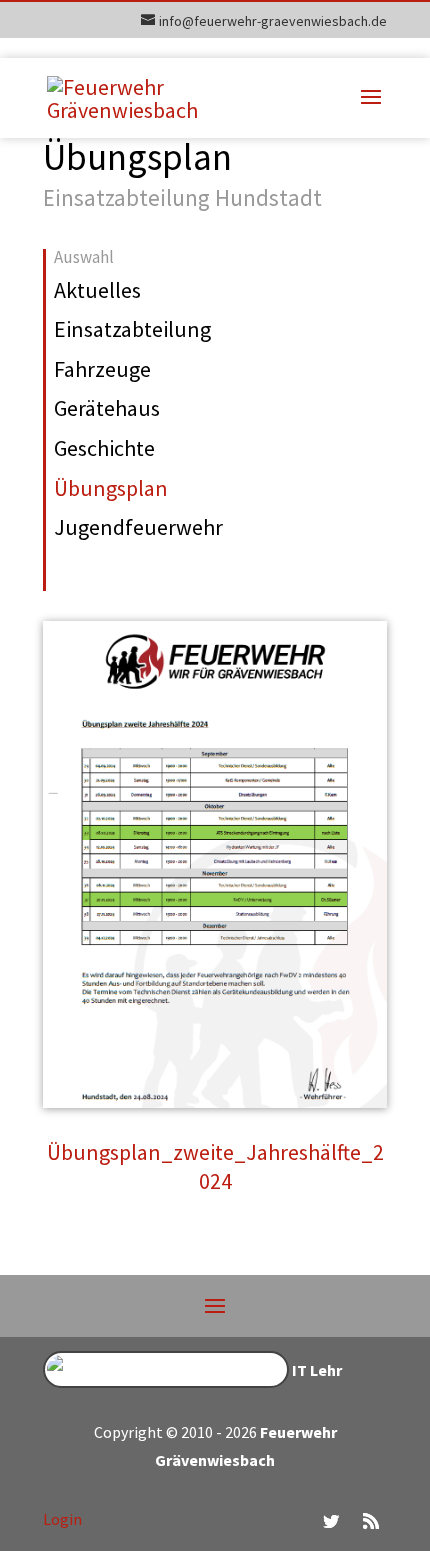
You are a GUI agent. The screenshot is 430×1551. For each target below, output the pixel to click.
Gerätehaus (107, 408)
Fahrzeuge (102, 369)
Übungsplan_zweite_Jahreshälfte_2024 (215, 1166)
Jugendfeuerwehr (138, 527)
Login (62, 1519)
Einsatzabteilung (132, 329)
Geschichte (104, 448)
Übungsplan (111, 488)
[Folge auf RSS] (371, 1521)
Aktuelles (97, 290)
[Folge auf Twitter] (331, 1521)
